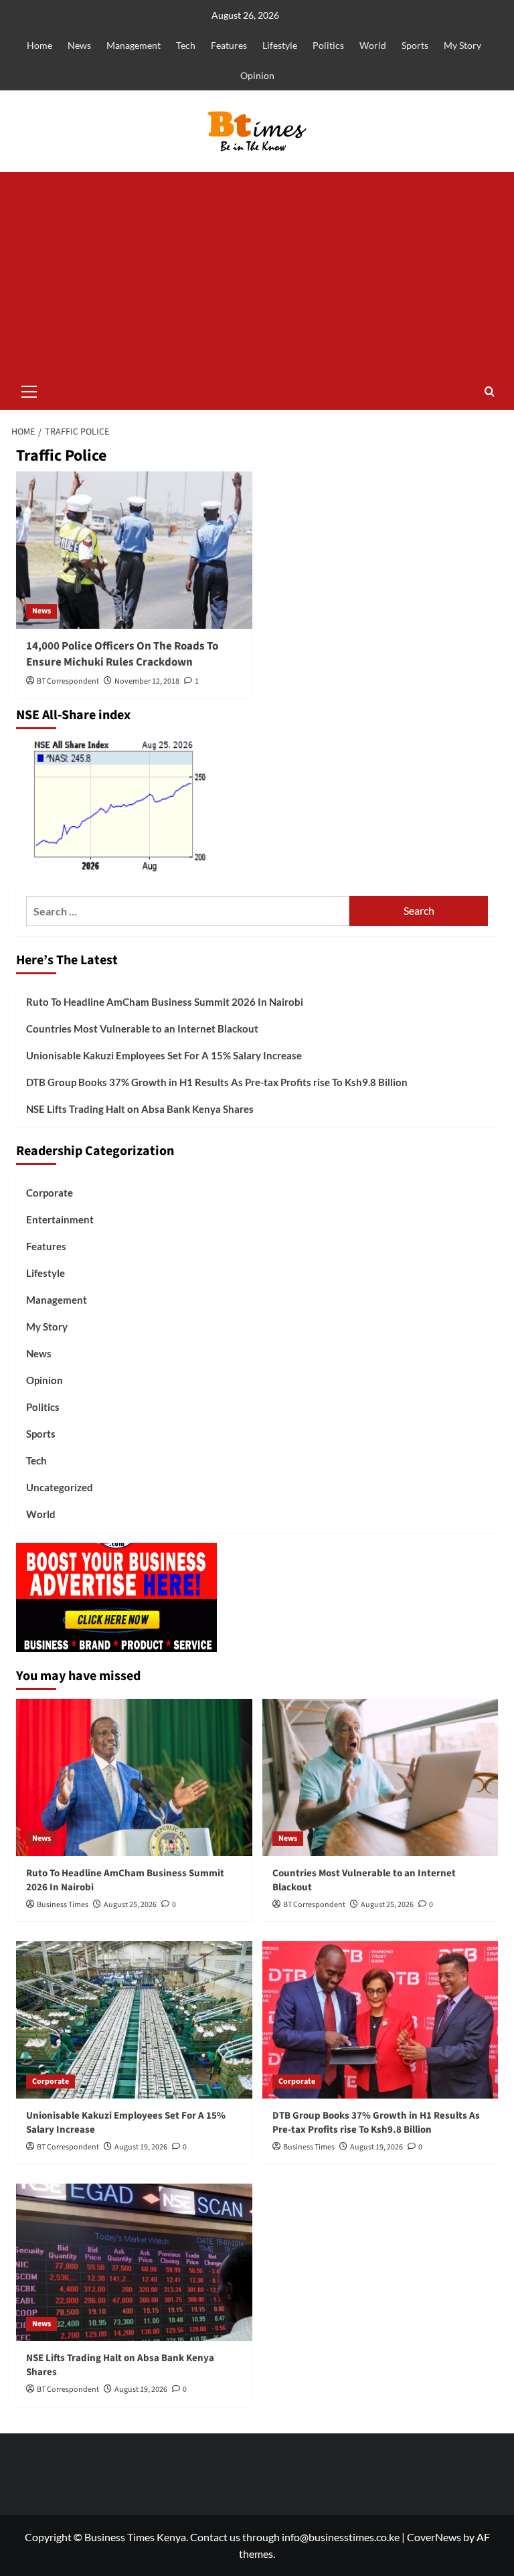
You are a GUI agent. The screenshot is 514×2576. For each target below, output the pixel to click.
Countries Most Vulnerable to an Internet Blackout (142, 1029)
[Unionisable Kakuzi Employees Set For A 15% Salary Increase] (134, 2020)
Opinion (257, 75)
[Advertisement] (257, 273)
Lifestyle (280, 45)
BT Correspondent (68, 681)
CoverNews (434, 2537)
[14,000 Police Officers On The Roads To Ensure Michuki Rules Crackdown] (134, 550)
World (373, 45)
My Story (462, 45)
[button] (29, 390)
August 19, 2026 (141, 2147)
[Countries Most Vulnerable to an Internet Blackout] (380, 1777)
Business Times (63, 1905)
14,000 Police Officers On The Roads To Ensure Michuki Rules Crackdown (122, 654)
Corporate (50, 1193)
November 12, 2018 (147, 681)
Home (39, 45)
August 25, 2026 (130, 1905)
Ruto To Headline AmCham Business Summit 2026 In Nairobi (165, 1002)
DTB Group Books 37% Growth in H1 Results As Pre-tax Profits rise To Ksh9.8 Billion (217, 1082)
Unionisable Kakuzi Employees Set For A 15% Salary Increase (164, 1055)
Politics (328, 45)
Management (134, 45)
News (79, 45)
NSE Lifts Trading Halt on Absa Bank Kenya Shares (140, 1109)
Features (229, 45)
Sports (415, 45)
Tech (186, 45)
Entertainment (60, 1219)
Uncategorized (60, 1487)
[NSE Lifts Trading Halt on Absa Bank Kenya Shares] (134, 2262)
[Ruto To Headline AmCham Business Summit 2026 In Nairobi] (134, 1777)
